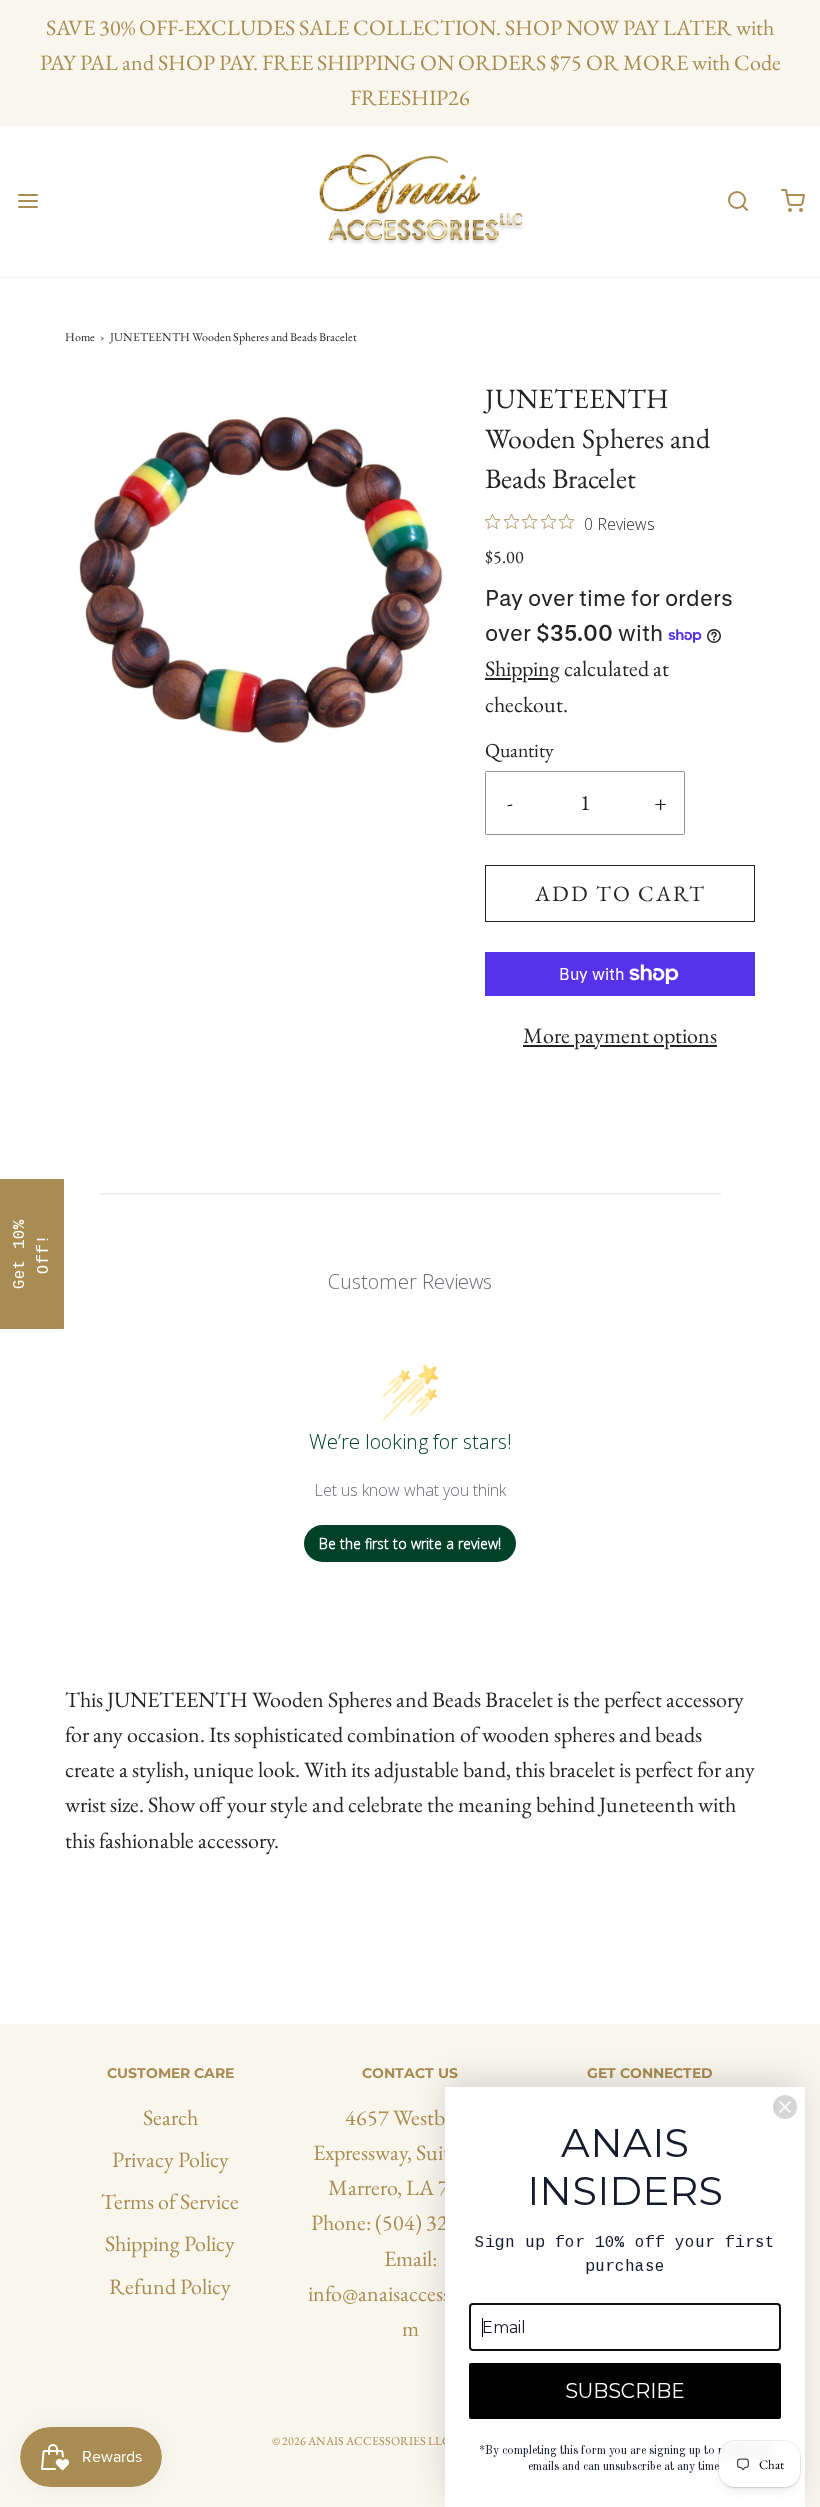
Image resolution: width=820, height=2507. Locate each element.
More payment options (620, 1035)
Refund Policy (170, 2286)
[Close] (785, 2107)
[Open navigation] (27, 201)
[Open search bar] (737, 201)
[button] (32, 1254)
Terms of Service (170, 2201)
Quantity (519, 750)
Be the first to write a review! (410, 1543)
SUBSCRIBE (625, 2391)
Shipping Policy (170, 2243)
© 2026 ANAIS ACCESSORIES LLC (361, 2441)
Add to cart (620, 893)
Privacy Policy (170, 2159)
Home (80, 337)
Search (170, 2117)
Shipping (522, 668)
